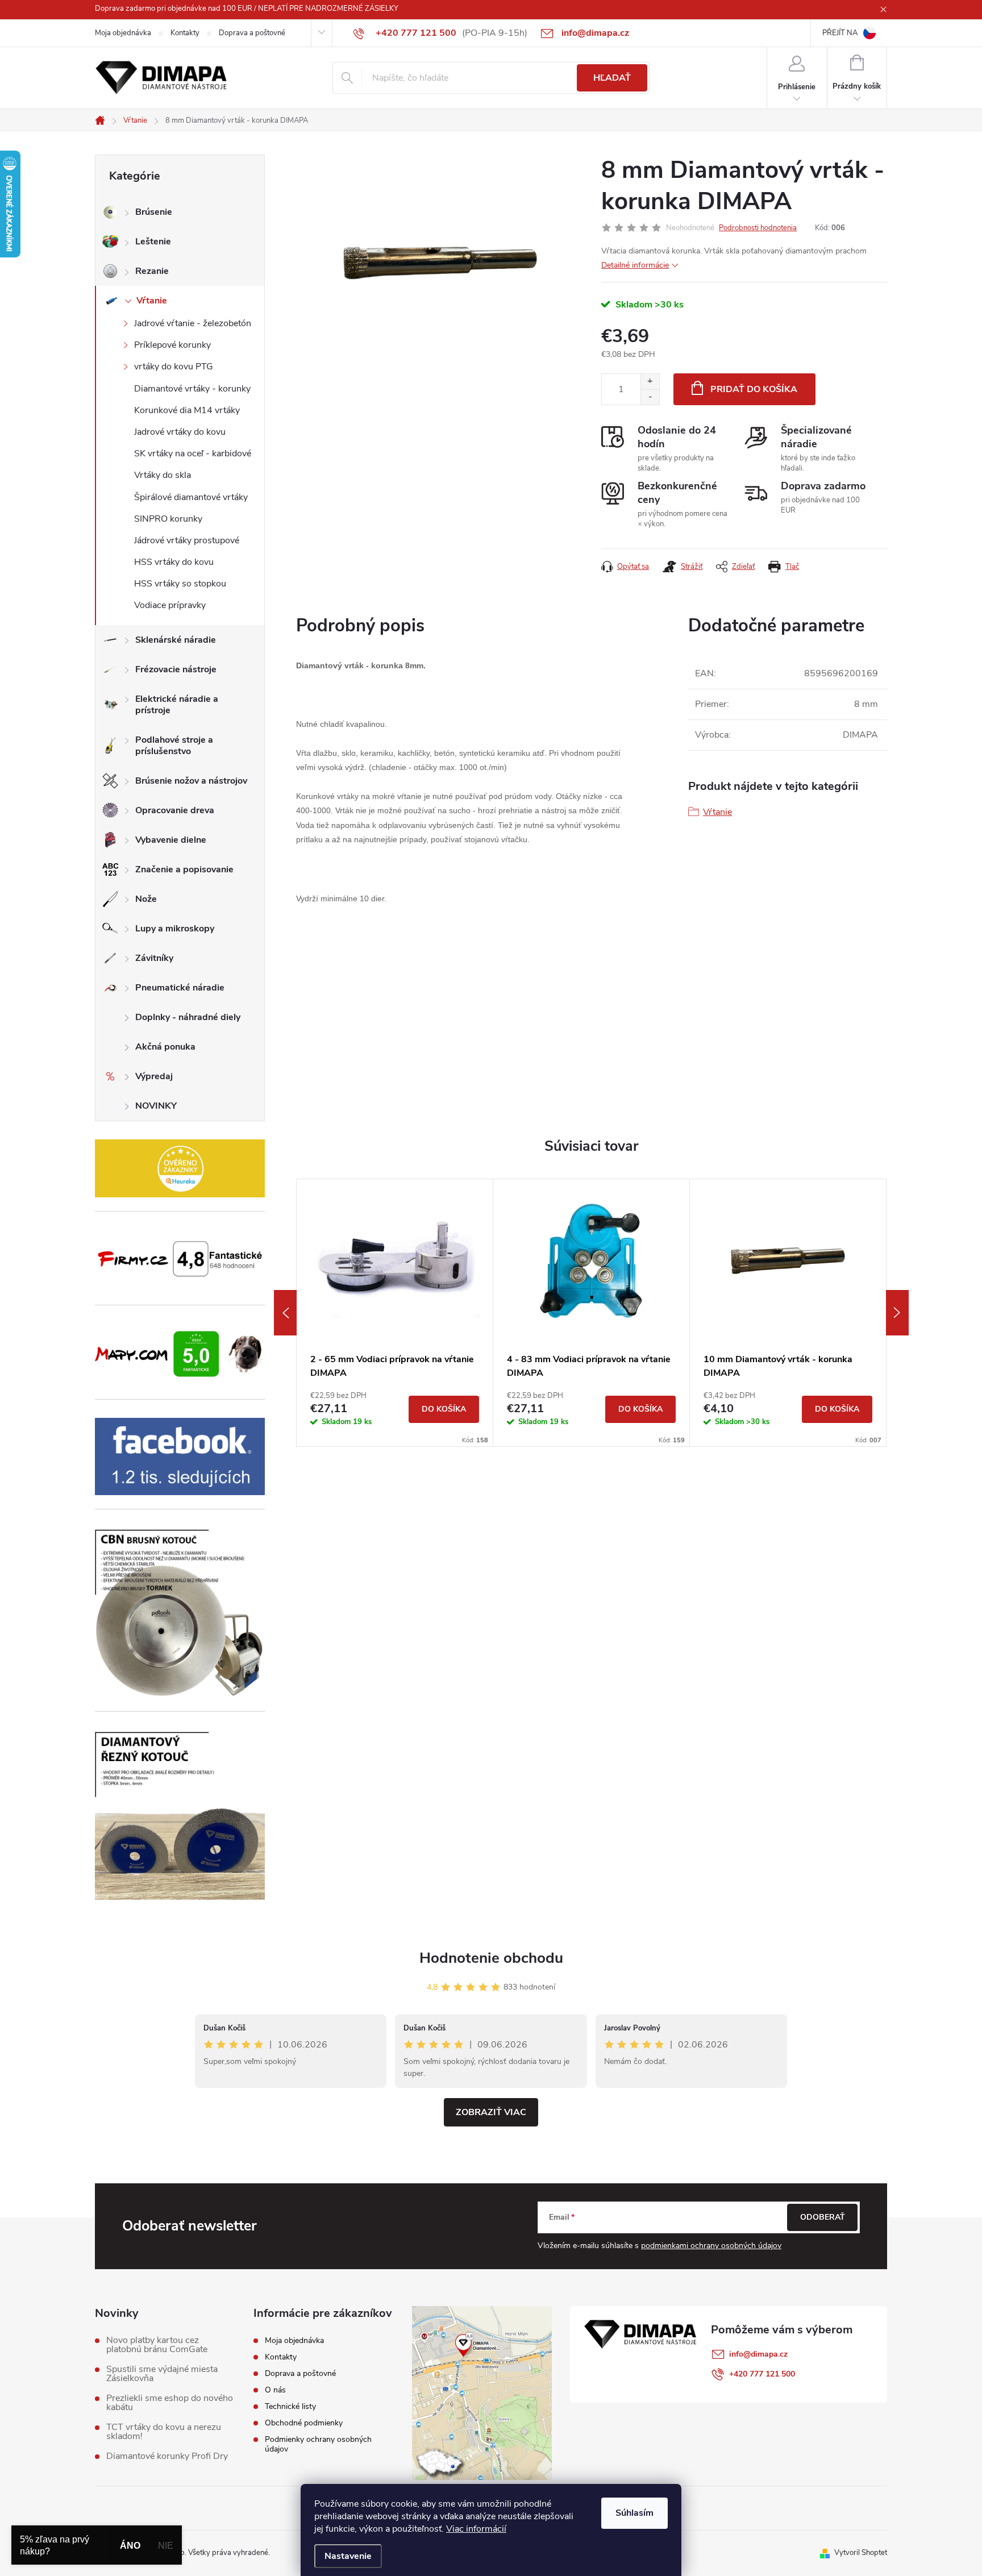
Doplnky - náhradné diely (188, 1017)
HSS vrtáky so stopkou (180, 584)
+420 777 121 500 (762, 2374)
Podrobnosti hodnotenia (758, 228)
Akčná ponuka (165, 1047)
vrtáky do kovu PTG (174, 367)
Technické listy (290, 2406)
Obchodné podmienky (304, 2423)
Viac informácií (476, 2529)
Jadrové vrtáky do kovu (180, 432)
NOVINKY (156, 1106)
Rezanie (152, 271)
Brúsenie (154, 212)
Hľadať (612, 78)
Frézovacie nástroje (176, 669)
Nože (146, 899)
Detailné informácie (635, 265)
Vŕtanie (152, 301)
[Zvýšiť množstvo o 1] (650, 382)
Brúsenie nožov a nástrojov (191, 781)
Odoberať (823, 2217)
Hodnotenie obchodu (491, 1958)
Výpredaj (154, 1076)
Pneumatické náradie (180, 988)
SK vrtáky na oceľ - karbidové (193, 453)
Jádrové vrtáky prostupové (187, 540)
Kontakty (185, 33)
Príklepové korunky (172, 345)
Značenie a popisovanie (184, 869)
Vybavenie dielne (171, 840)
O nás (275, 2390)
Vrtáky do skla (163, 475)
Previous (285, 1313)
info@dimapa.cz (758, 2354)
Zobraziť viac (491, 2112)
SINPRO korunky (168, 519)
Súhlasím (634, 2513)
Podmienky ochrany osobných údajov (318, 2444)
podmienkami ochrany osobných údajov (711, 2246)
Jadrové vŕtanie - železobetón (193, 323)
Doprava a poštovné (252, 33)
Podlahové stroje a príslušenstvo (174, 746)
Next (897, 1313)
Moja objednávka (123, 33)
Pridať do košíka (754, 389)
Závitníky (154, 958)
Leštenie (153, 242)
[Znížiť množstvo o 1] (650, 397)
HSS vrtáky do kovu (174, 562)
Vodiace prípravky (170, 605)
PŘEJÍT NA (840, 33)
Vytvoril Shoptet (861, 2553)
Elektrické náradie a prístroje (177, 705)
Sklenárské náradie (176, 640)
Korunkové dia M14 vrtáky (187, 410)
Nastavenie (348, 2556)
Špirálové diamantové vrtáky (191, 497)
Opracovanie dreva (175, 810)
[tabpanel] (395, 1313)
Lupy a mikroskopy (175, 929)
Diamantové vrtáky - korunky (192, 389)
